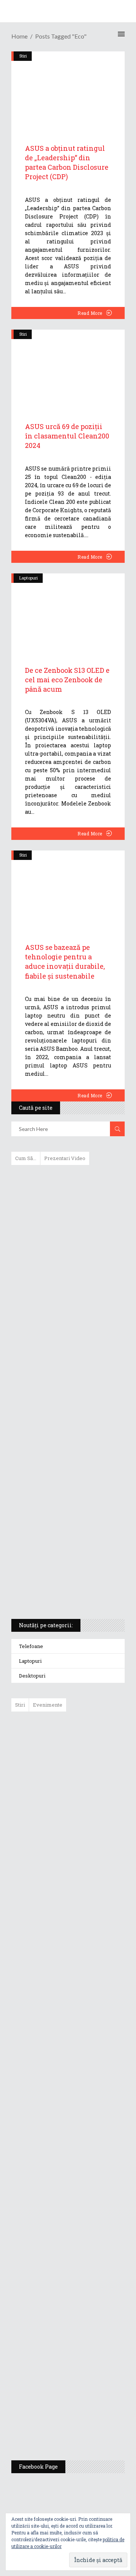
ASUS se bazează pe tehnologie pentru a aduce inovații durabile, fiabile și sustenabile (65, 962)
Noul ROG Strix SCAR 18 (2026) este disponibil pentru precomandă (85, 1843)
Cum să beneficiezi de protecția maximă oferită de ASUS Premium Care (67, 1251)
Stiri (23, 334)
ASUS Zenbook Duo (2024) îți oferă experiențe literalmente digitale (67, 1183)
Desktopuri (32, 1676)
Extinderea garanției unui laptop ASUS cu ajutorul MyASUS (67, 1326)
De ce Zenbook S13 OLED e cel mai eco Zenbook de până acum (67, 680)
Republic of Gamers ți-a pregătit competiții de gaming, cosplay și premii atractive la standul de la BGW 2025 (90, 2232)
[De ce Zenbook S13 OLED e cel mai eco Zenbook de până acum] (68, 611)
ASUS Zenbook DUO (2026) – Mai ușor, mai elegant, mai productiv (89, 2011)
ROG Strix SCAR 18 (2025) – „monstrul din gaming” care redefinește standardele (59, 1585)
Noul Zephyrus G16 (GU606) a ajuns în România (89, 1795)
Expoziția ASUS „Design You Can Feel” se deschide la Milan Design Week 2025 (88, 2419)
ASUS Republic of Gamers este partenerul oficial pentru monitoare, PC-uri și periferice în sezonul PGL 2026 (90, 2155)
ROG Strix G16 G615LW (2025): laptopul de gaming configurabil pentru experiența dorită (66, 1434)
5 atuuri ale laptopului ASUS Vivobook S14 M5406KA (61, 1549)
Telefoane (31, 1646)
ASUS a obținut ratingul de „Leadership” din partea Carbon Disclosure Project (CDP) (67, 163)
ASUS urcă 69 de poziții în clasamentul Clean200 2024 (67, 436)
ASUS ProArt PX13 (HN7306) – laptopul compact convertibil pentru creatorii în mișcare (61, 1513)
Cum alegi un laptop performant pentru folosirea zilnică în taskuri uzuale (66, 1290)
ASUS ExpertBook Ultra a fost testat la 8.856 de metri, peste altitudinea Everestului (89, 1898)
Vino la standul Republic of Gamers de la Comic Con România (86, 2364)
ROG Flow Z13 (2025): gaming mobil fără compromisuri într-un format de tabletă (67, 1474)
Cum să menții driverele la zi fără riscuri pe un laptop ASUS (67, 1358)
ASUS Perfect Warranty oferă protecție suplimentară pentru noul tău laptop (87, 1956)
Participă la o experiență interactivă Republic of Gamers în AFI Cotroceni (84, 2306)
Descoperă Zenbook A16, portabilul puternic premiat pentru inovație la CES (59, 1394)
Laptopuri (29, 578)
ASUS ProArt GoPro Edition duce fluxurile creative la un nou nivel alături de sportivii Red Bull (90, 1744)
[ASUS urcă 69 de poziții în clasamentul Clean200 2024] (68, 367)
